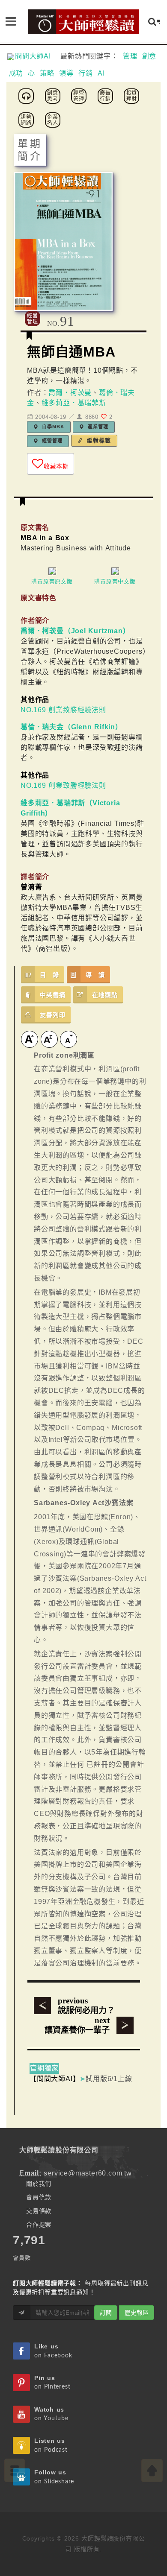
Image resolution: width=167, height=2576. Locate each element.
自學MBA (52, 427)
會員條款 (39, 2197)
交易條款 (39, 2211)
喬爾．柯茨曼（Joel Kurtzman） (75, 631)
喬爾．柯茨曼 (70, 393)
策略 (47, 73)
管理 (130, 56)
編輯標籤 (98, 440)
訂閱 (106, 2313)
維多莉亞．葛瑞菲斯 (74, 403)
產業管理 (97, 427)
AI (101, 73)
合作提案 (39, 2225)
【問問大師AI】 (55, 2079)
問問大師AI (37, 56)
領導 (66, 73)
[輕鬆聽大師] (27, 95)
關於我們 (39, 2184)
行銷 (86, 73)
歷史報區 (137, 2313)
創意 (149, 56)
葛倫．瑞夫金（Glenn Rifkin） (72, 727)
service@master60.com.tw (88, 2173)
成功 (16, 73)
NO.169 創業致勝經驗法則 (63, 710)
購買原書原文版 (52, 581)
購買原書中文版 (115, 581)
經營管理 (51, 441)
